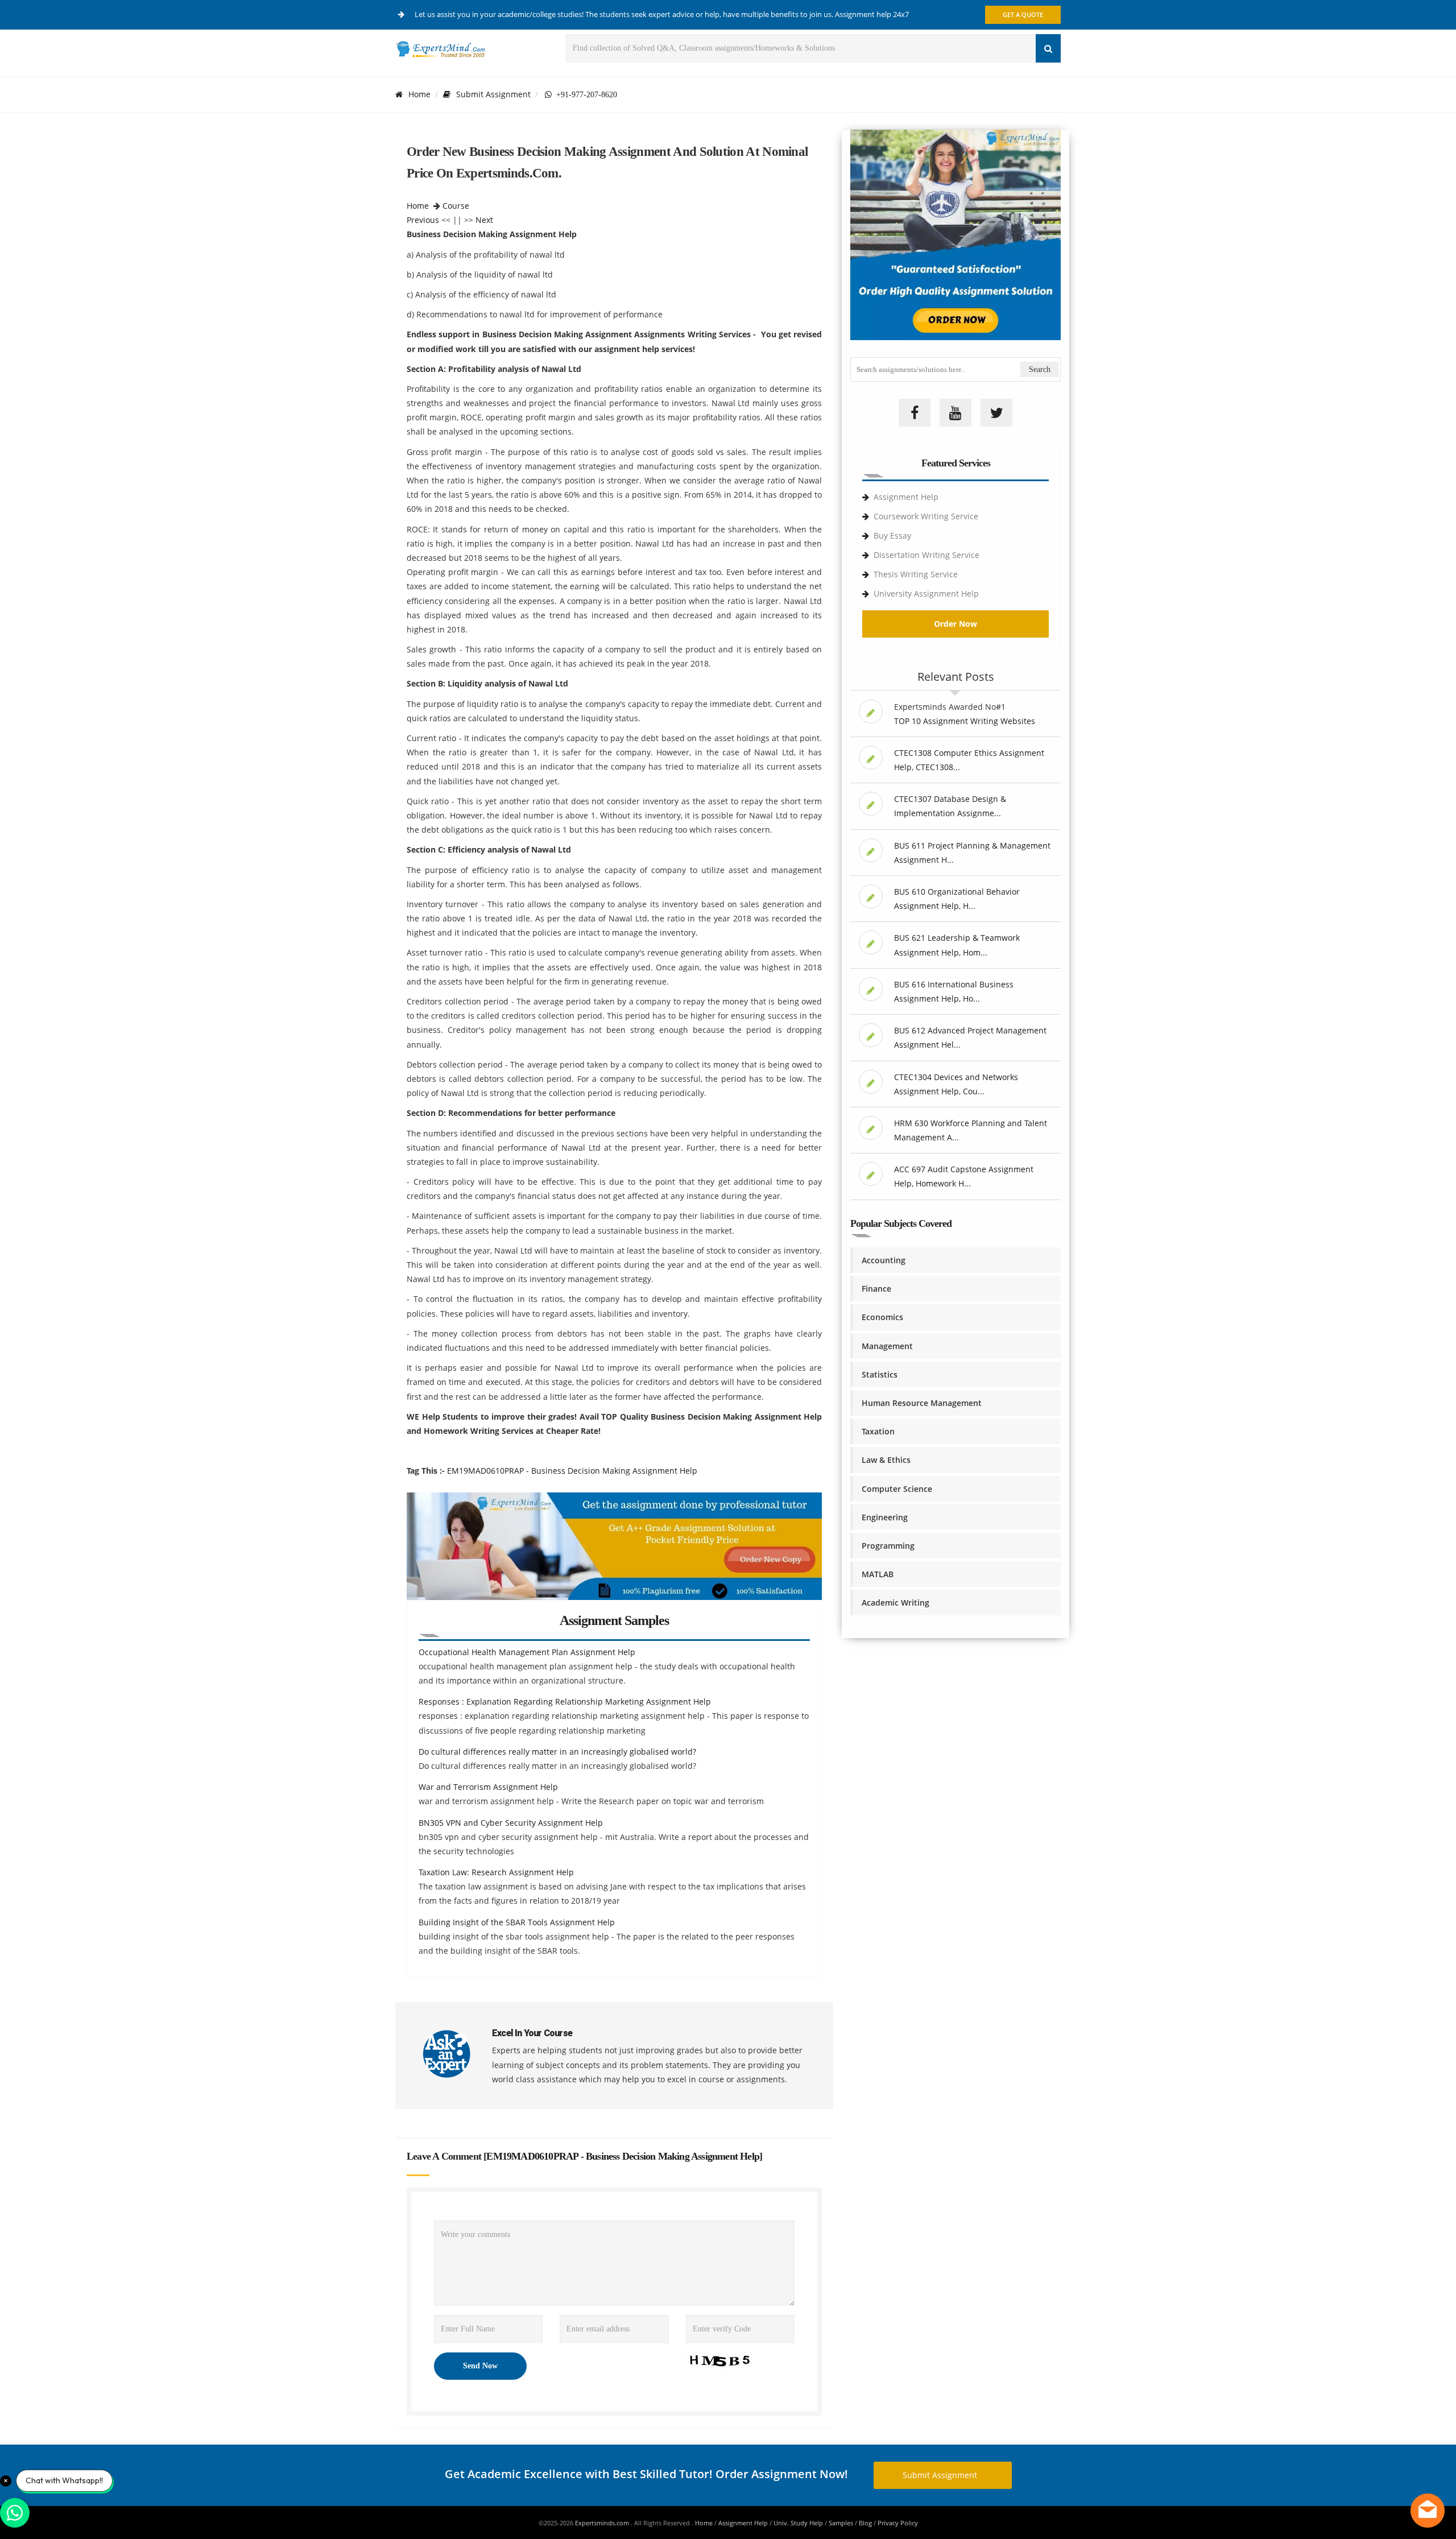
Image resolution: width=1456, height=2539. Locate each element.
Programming (888, 1546)
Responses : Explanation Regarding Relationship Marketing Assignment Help (565, 1701)
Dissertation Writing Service (926, 555)
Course (456, 206)
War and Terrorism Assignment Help (488, 1787)
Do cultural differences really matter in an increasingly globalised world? (557, 1752)
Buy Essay (892, 535)
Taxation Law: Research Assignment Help (496, 1872)
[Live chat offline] (1428, 2511)
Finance (876, 1289)
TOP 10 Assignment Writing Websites (965, 721)
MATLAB (878, 1574)
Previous (423, 220)
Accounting (884, 1260)
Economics (882, 1317)
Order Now (955, 624)
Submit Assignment (493, 94)
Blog (865, 2523)
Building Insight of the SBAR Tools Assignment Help (517, 1922)
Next (484, 220)
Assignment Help (906, 497)
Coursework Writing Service (926, 516)
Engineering (885, 1517)
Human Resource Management (922, 1403)
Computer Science (897, 1489)
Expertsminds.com (603, 2523)
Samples (841, 2523)
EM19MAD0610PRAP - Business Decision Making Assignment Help (572, 1471)
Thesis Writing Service (916, 574)
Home (419, 94)
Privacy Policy (898, 2523)
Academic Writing (895, 1603)
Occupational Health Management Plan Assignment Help (527, 1652)
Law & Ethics (886, 1460)
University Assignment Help (926, 594)
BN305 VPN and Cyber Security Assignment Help (511, 1823)
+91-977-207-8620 (584, 94)
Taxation (878, 1431)
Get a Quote (1023, 15)
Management (887, 1346)
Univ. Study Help (798, 2523)
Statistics (880, 1374)
